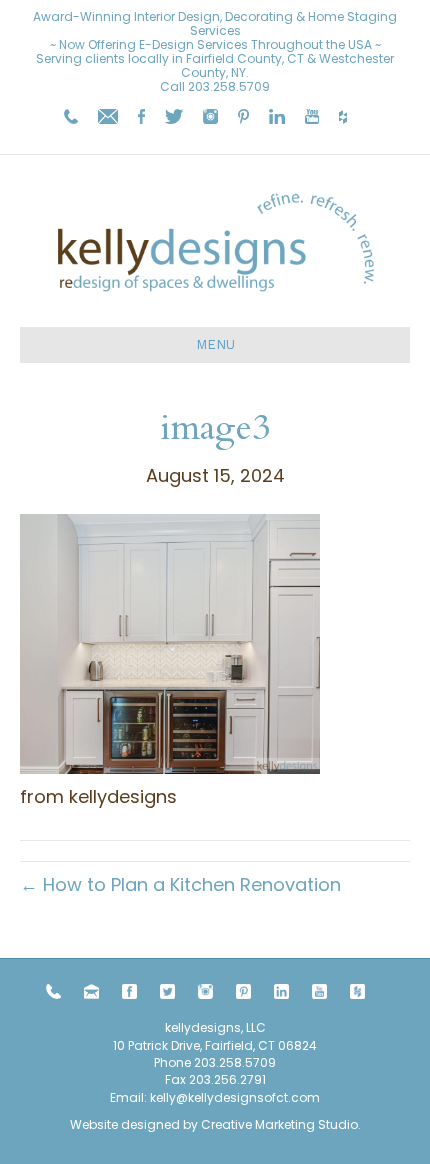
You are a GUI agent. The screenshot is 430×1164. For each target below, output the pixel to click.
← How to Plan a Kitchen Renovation (180, 884)
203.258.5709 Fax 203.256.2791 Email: (193, 1080)
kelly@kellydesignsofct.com (235, 1097)
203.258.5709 (229, 86)
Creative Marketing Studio (279, 1124)
